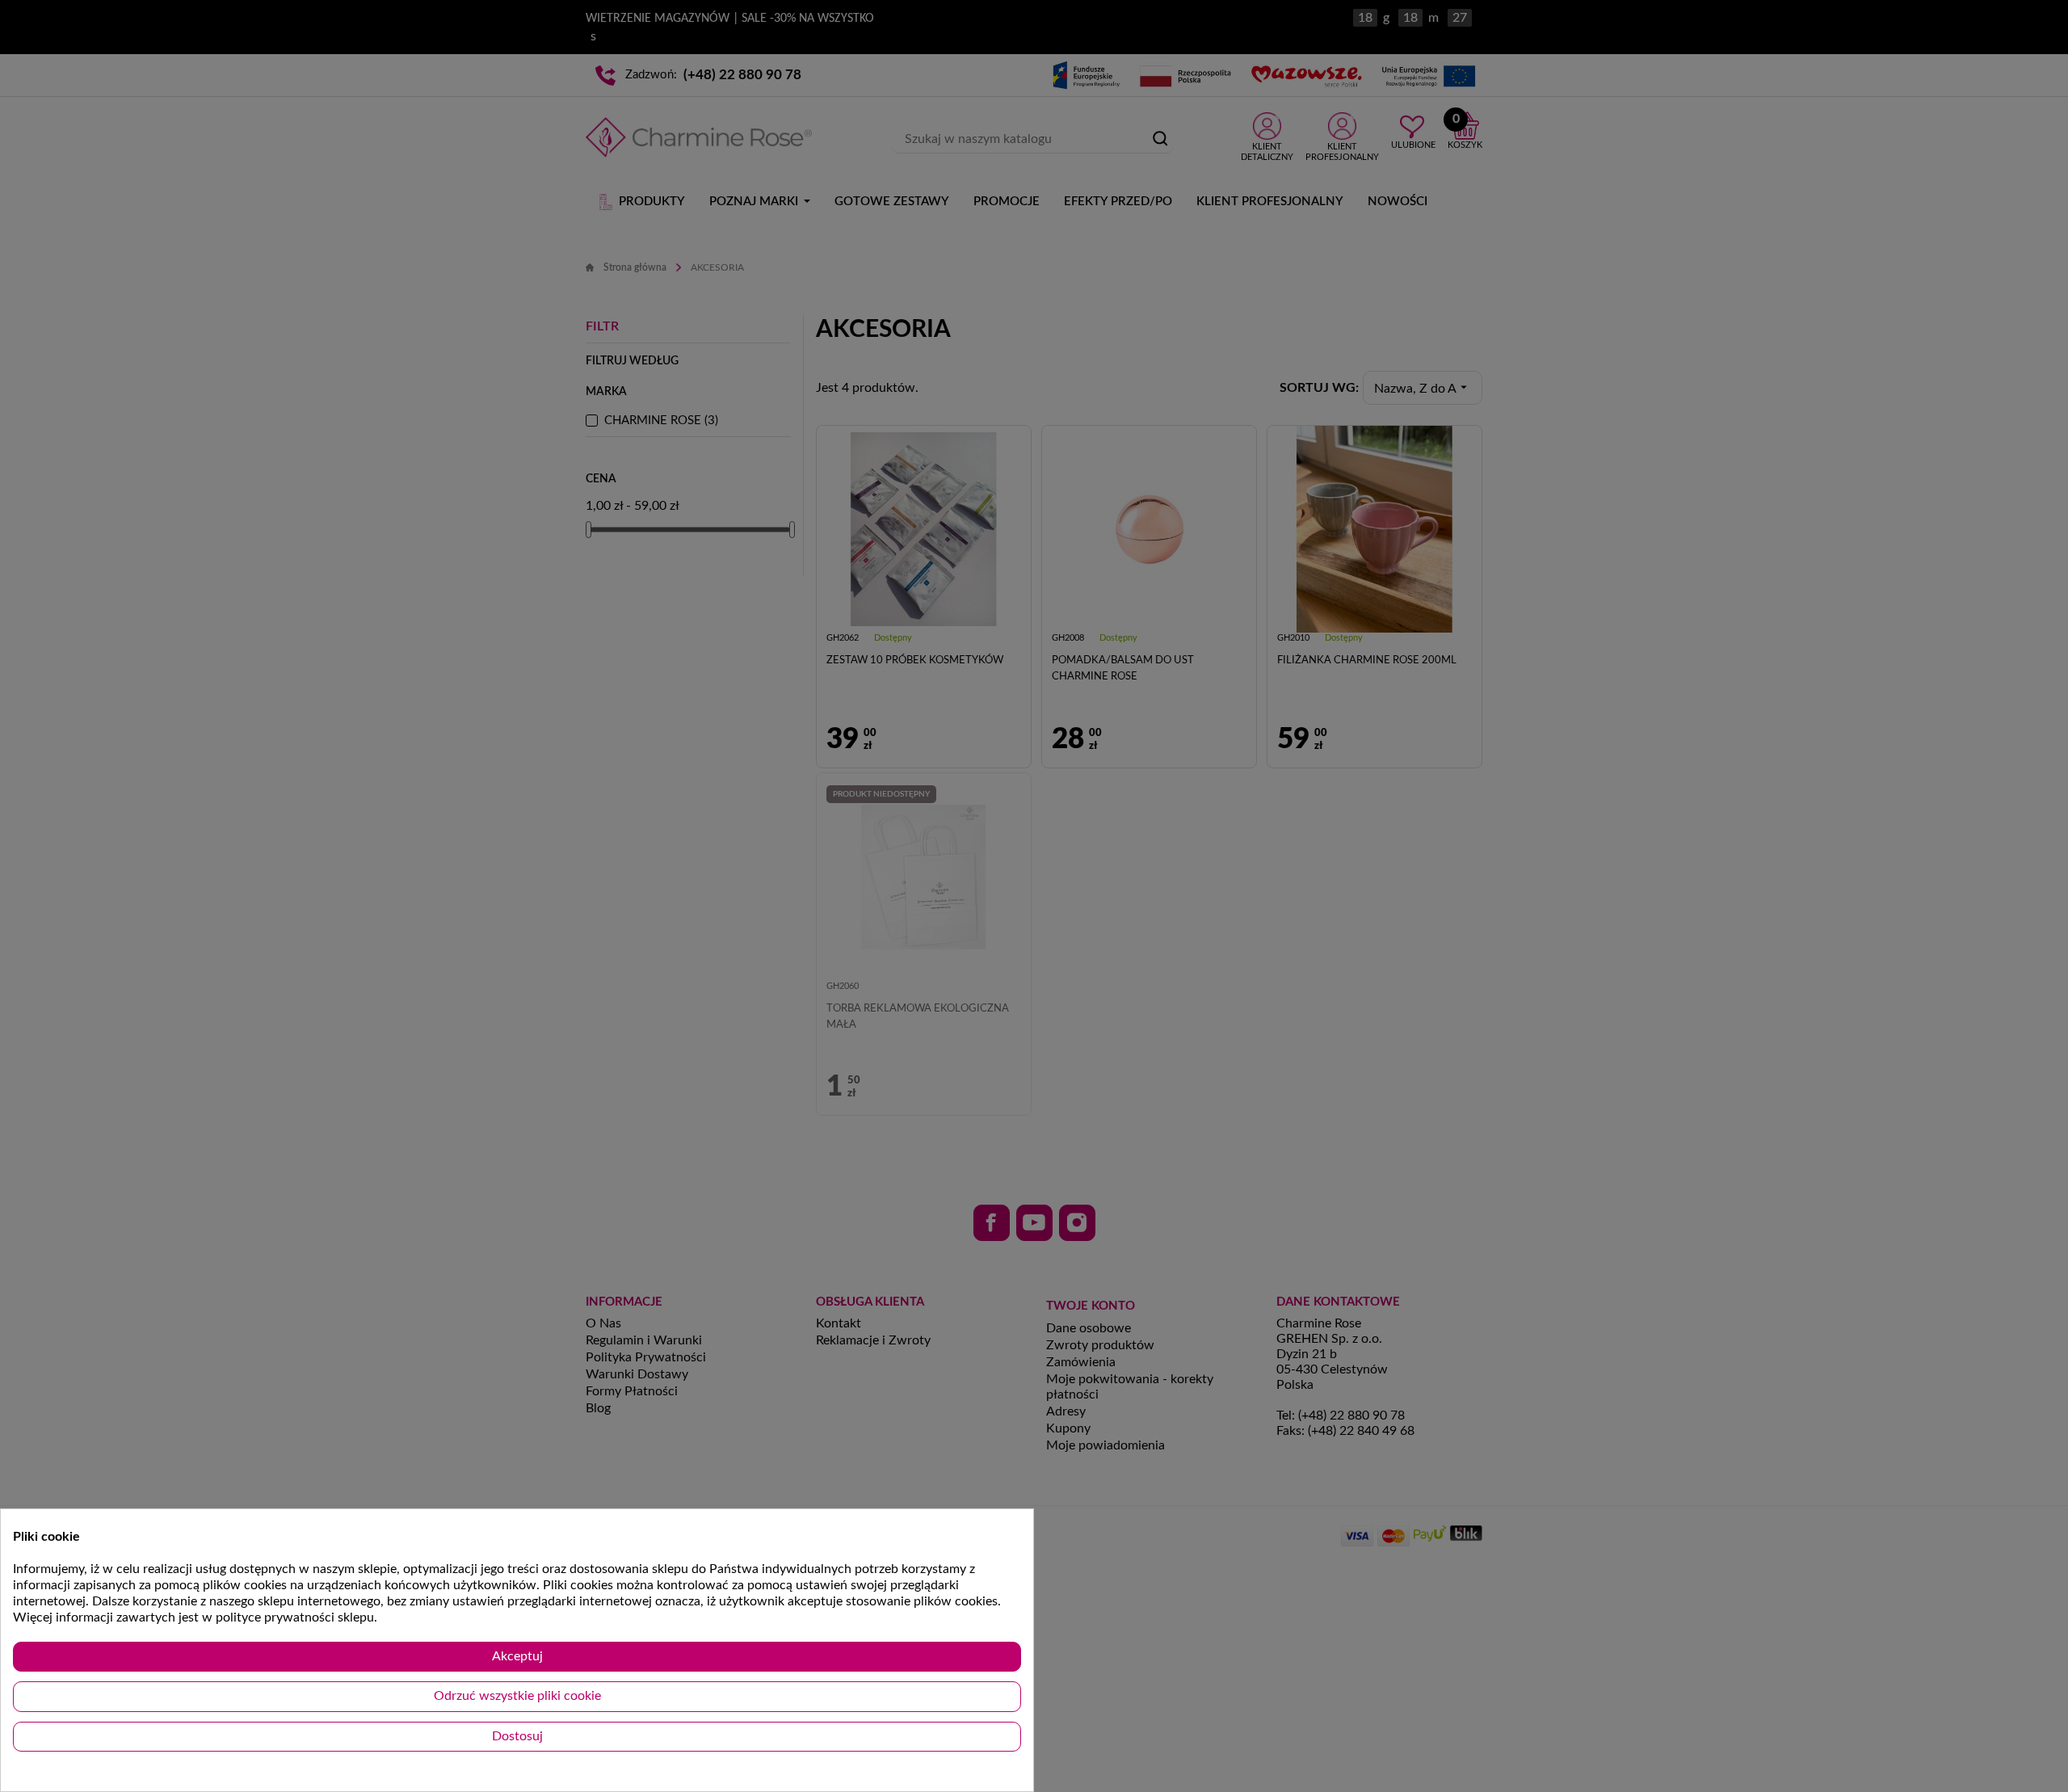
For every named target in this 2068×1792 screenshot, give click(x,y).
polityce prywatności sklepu (295, 1617)
